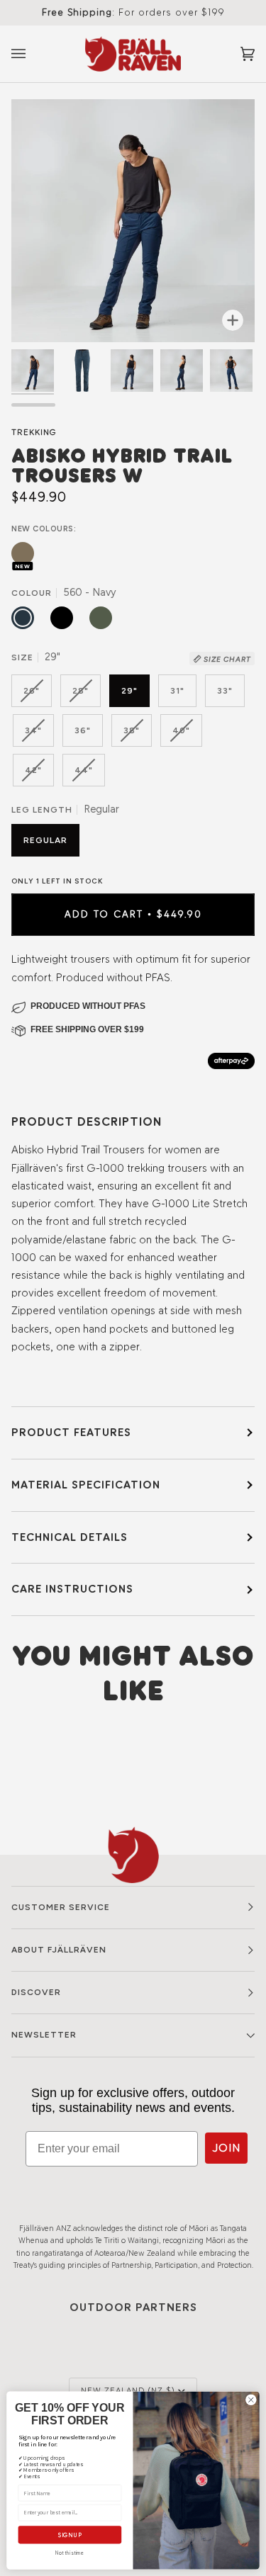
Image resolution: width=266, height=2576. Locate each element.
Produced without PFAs (88, 1006)
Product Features (71, 1432)
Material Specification (86, 1485)
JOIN (226, 2148)
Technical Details (70, 1537)
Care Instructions (72, 1589)
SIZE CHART (226, 659)
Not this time (70, 2553)
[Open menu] (33, 54)
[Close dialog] (251, 2400)
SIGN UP (70, 2535)
